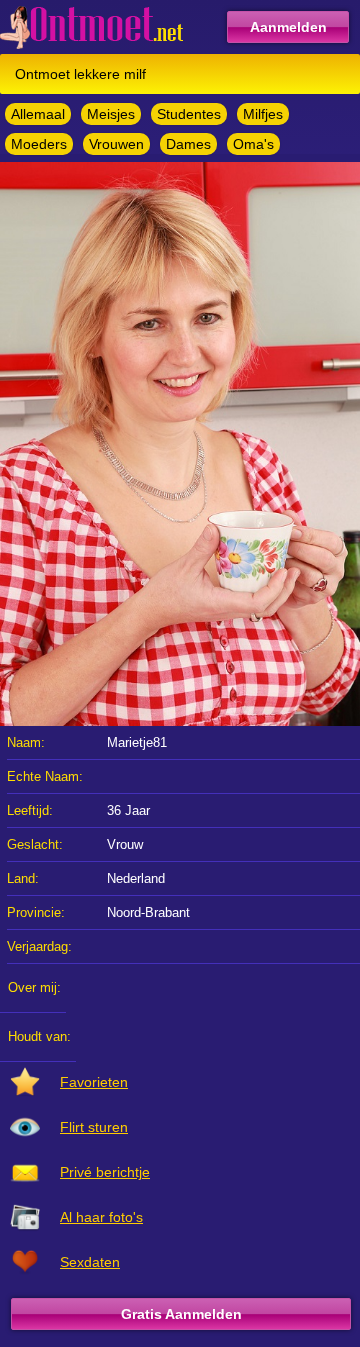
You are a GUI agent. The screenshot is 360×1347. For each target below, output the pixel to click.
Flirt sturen (94, 1127)
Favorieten (94, 1082)
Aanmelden (288, 27)
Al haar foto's (101, 1217)
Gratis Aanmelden (181, 1314)
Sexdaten (90, 1262)
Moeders (39, 144)
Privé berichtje (105, 1172)
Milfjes (263, 114)
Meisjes (111, 114)
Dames (188, 144)
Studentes (189, 114)
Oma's (253, 144)
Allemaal (38, 114)
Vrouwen (116, 144)
